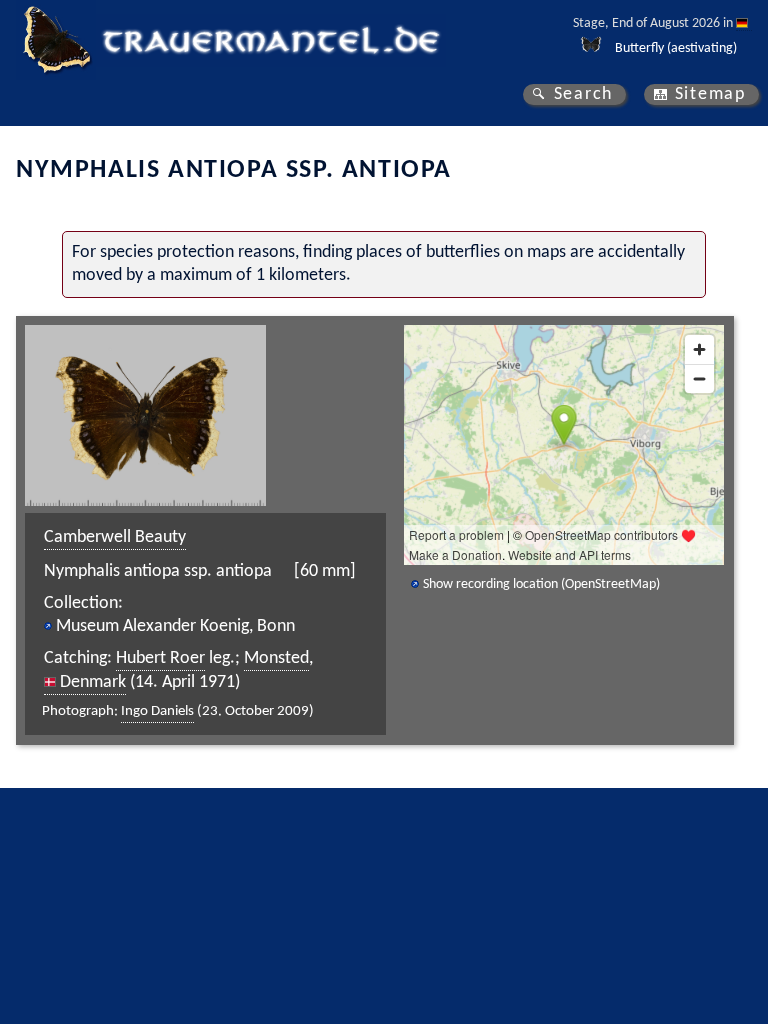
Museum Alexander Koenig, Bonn (175, 626)
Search (584, 94)
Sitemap (710, 94)
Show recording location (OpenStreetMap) (541, 584)
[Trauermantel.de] (56, 40)
